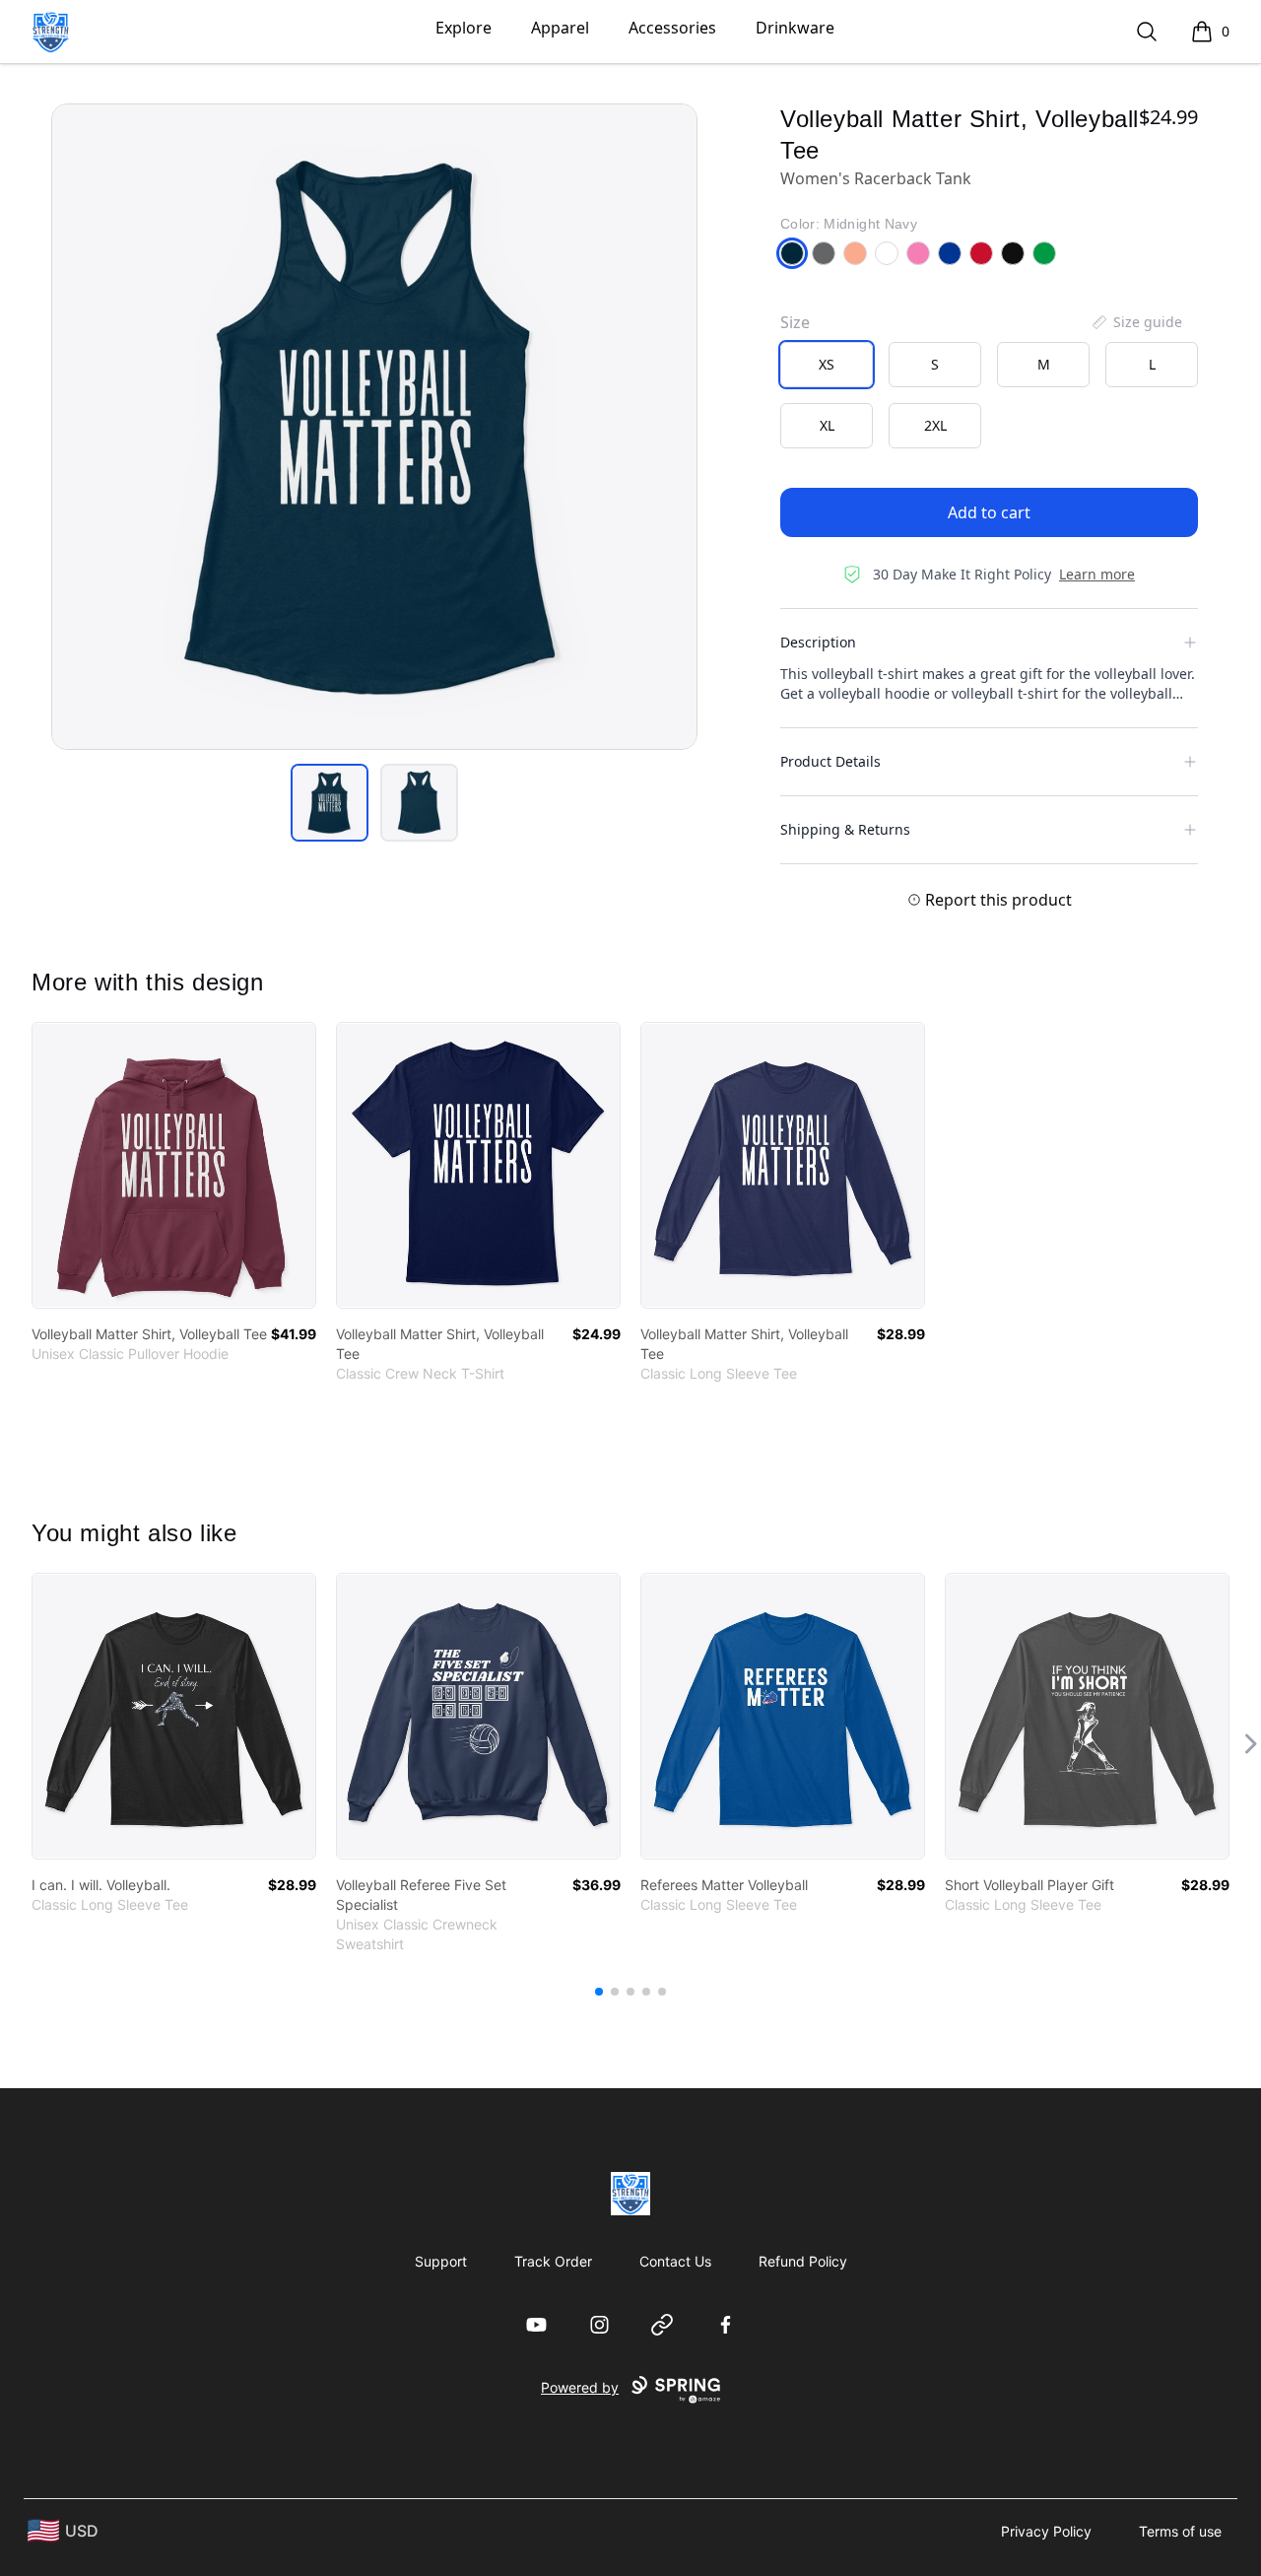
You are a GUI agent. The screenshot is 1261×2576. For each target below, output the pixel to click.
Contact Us (675, 2261)
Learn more (1097, 574)
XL (827, 425)
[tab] (330, 803)
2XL (935, 425)
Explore (464, 28)
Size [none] (795, 322)
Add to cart (989, 512)
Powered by (580, 2387)
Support (441, 2261)
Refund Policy (803, 2261)
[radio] (827, 365)
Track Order (553, 2261)
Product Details (830, 761)
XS (827, 364)
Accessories (672, 28)
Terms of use (1180, 2531)
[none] (1136, 322)
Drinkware (795, 28)
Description (818, 642)
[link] (174, 1165)
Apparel (560, 28)
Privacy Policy (1046, 2531)
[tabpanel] (374, 427)
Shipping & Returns (845, 829)
